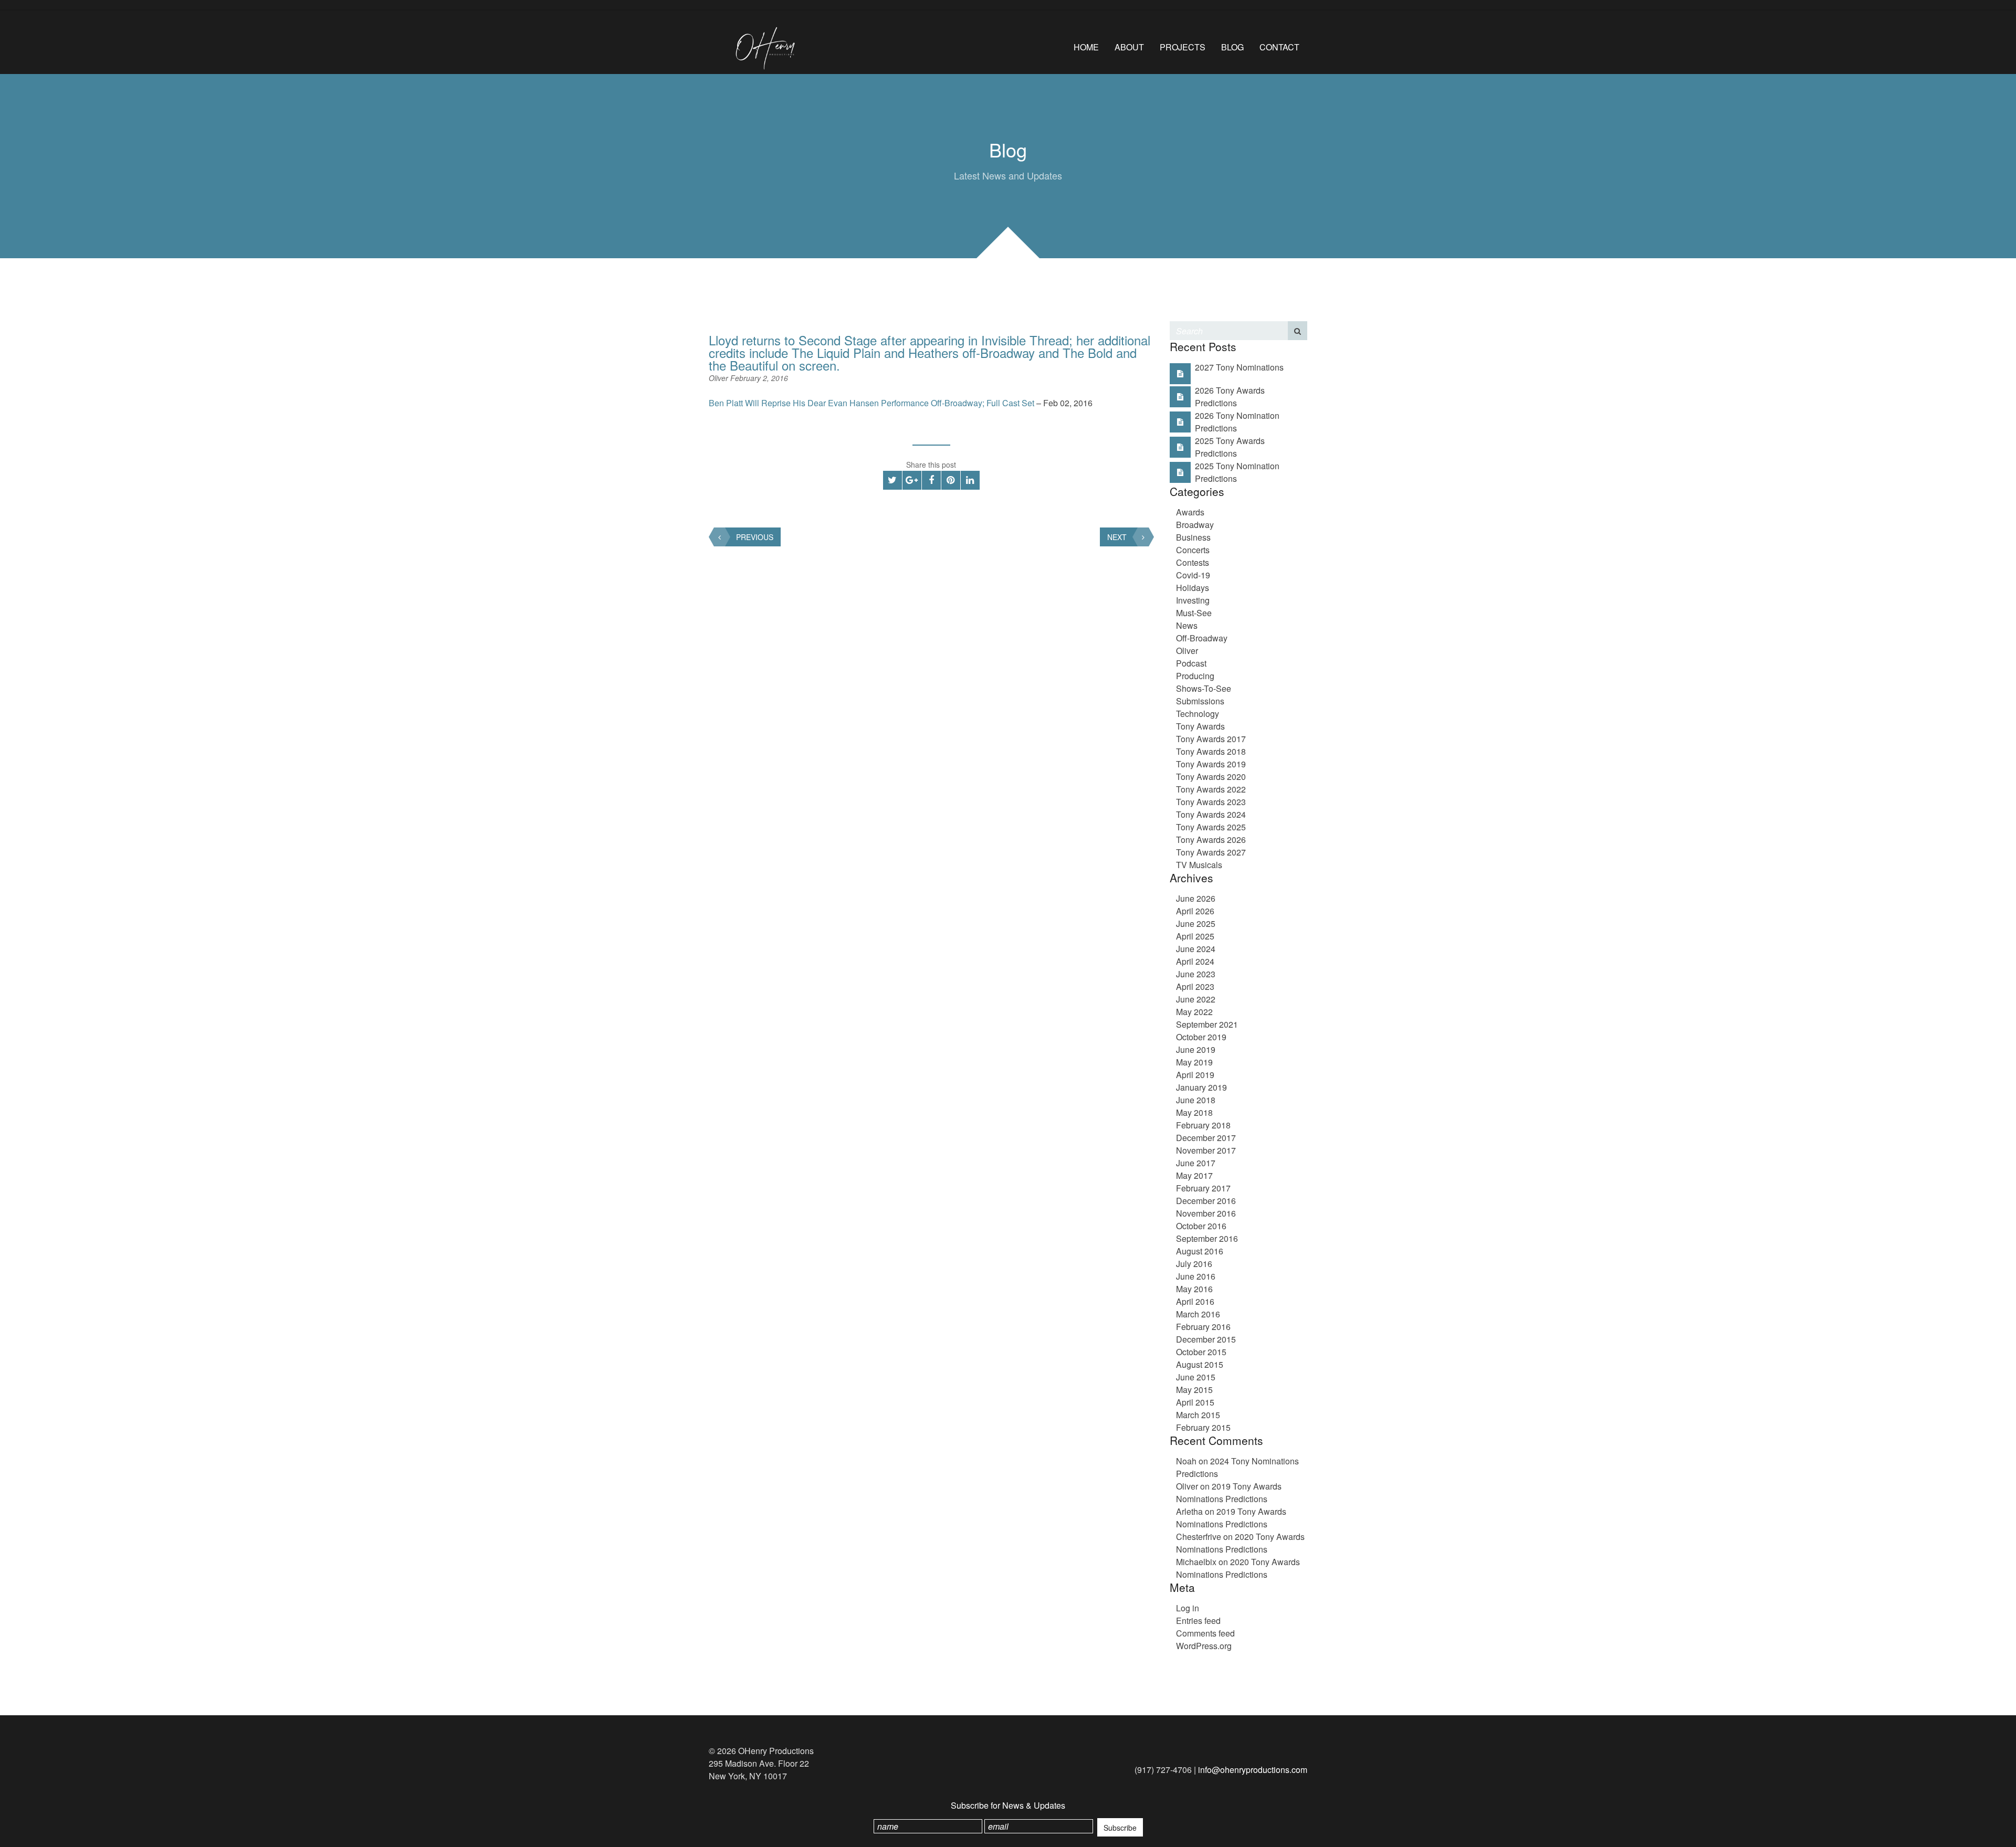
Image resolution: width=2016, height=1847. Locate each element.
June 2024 (1196, 949)
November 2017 (1206, 1150)
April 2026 (1195, 911)
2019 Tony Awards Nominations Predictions (1229, 1492)
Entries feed (1198, 1621)
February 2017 (1203, 1188)
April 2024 (1195, 961)
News (1187, 625)
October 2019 (1201, 1037)
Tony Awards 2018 (1211, 751)
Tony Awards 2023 (1211, 802)
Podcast (1191, 663)
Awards (1190, 512)
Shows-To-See (1204, 688)
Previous (755, 537)
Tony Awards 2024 (1211, 814)
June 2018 (1196, 1100)
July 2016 (1194, 1264)
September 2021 (1207, 1024)
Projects (1183, 47)
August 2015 (1200, 1364)
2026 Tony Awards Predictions (1230, 397)
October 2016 (1201, 1226)
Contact (1279, 47)
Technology (1198, 714)
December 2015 (1206, 1339)
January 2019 (1201, 1087)
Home (1086, 47)
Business (1193, 537)
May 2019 (1194, 1062)
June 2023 (1196, 974)
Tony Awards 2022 (1211, 789)
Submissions (1200, 701)
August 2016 (1200, 1251)
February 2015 (1203, 1427)
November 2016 (1206, 1213)
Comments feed (1205, 1633)
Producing (1195, 676)
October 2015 (1201, 1352)
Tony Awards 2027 (1211, 852)
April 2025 (1195, 936)
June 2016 (1196, 1276)
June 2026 (1196, 898)
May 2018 (1194, 1112)
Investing (1193, 600)
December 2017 (1206, 1138)
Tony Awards (1200, 726)
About (1129, 47)
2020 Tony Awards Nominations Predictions (1240, 1543)
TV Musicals (1199, 865)
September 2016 (1207, 1238)
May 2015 (1194, 1390)
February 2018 (1203, 1125)
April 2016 (1195, 1301)
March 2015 (1198, 1415)
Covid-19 (1193, 575)
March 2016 (1198, 1314)
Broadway (1195, 525)
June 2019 (1196, 1049)
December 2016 (1206, 1201)
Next (1117, 537)
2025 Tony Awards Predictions (1230, 447)
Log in (1188, 1608)
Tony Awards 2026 (1211, 840)
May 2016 (1194, 1289)
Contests (1193, 562)
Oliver (720, 378)
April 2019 (1195, 1075)
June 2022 (1196, 999)
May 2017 (1194, 1175)
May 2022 (1194, 1012)
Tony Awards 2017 (1211, 739)
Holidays (1193, 588)
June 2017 (1196, 1163)
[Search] (1298, 331)
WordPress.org (1204, 1646)
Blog (1232, 47)
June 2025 (1196, 924)
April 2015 (1195, 1402)
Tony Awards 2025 (1211, 827)
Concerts (1193, 550)
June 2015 (1196, 1377)
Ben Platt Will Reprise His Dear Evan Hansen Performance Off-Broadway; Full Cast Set (871, 403)
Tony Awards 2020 (1211, 777)
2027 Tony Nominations (1239, 367)
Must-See (1194, 613)
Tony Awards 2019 (1211, 764)
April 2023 (1195, 986)
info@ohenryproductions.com (1253, 1770)
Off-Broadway (1202, 638)
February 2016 (1203, 1327)
